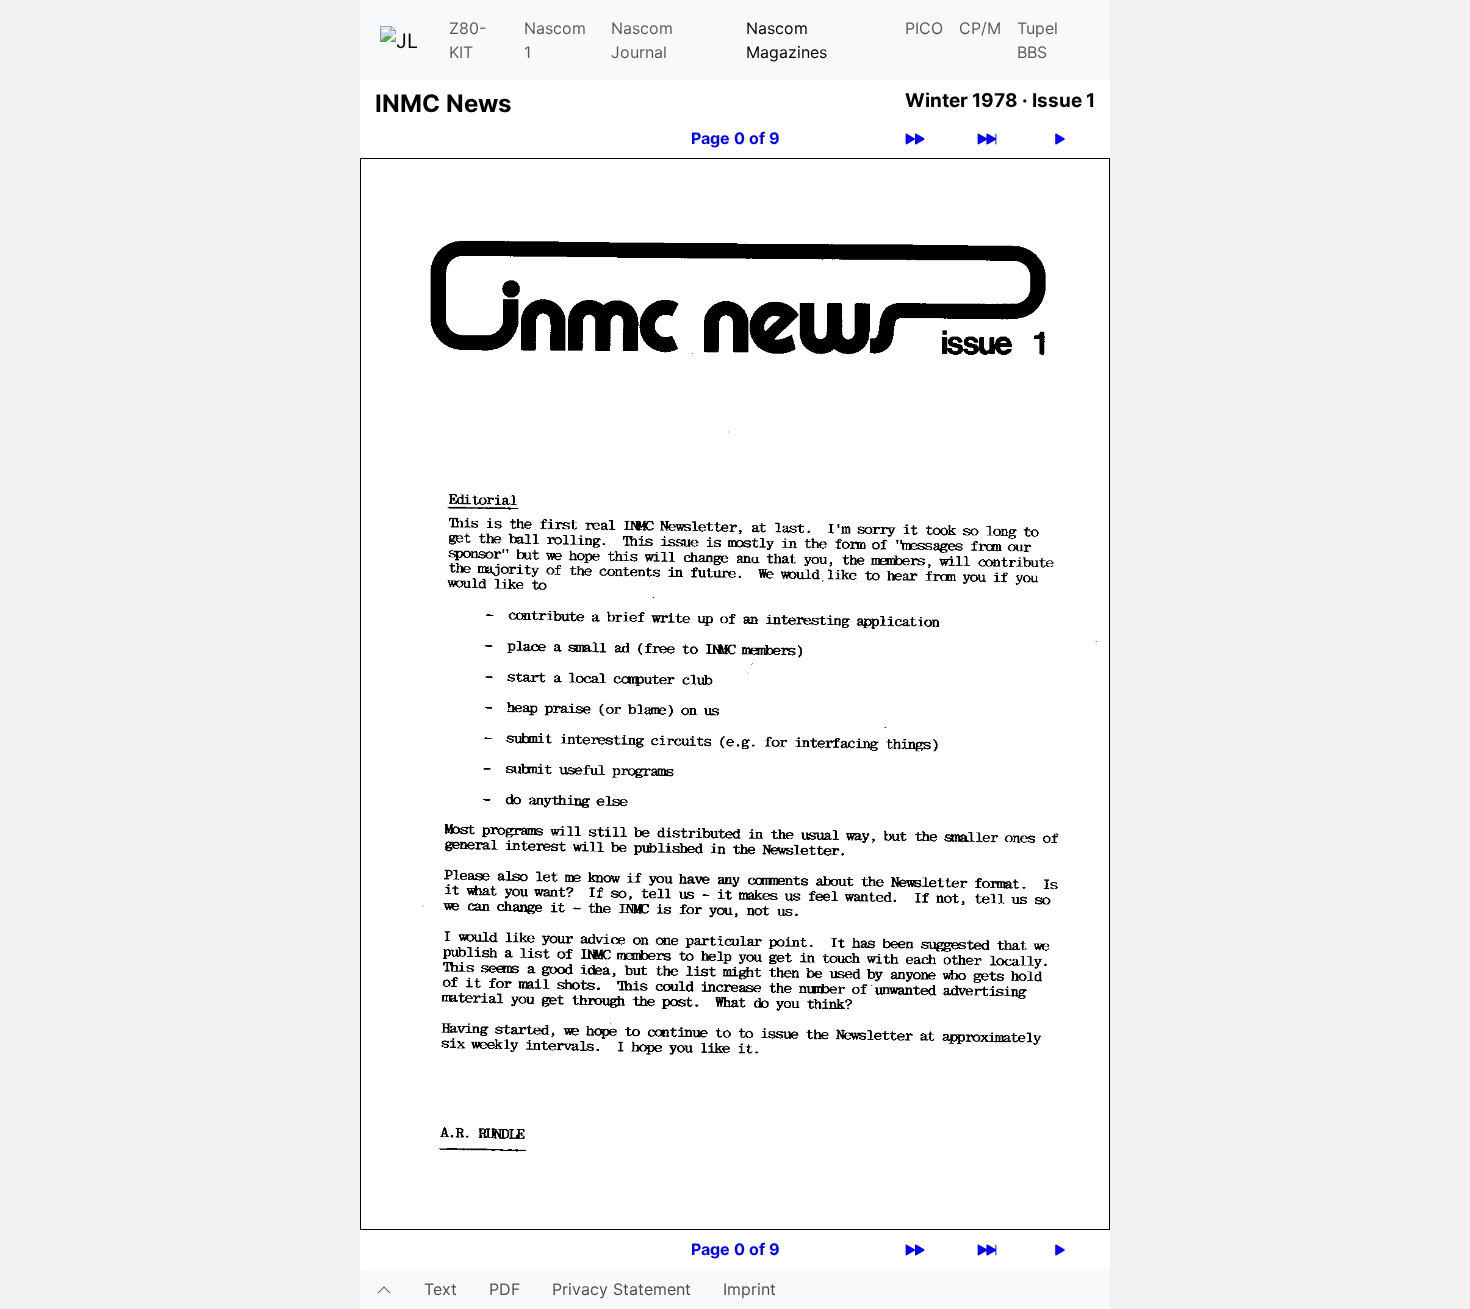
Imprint (749, 1289)
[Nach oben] (384, 1289)
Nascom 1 (555, 40)
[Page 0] (735, 692)
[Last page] (987, 138)
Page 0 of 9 (735, 138)
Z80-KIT (467, 40)
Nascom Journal (642, 40)
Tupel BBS (1037, 40)
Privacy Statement (621, 1289)
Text (440, 1289)
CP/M (980, 28)
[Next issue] (915, 138)
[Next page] (1060, 138)
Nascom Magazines (786, 40)
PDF (504, 1289)
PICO (924, 28)
